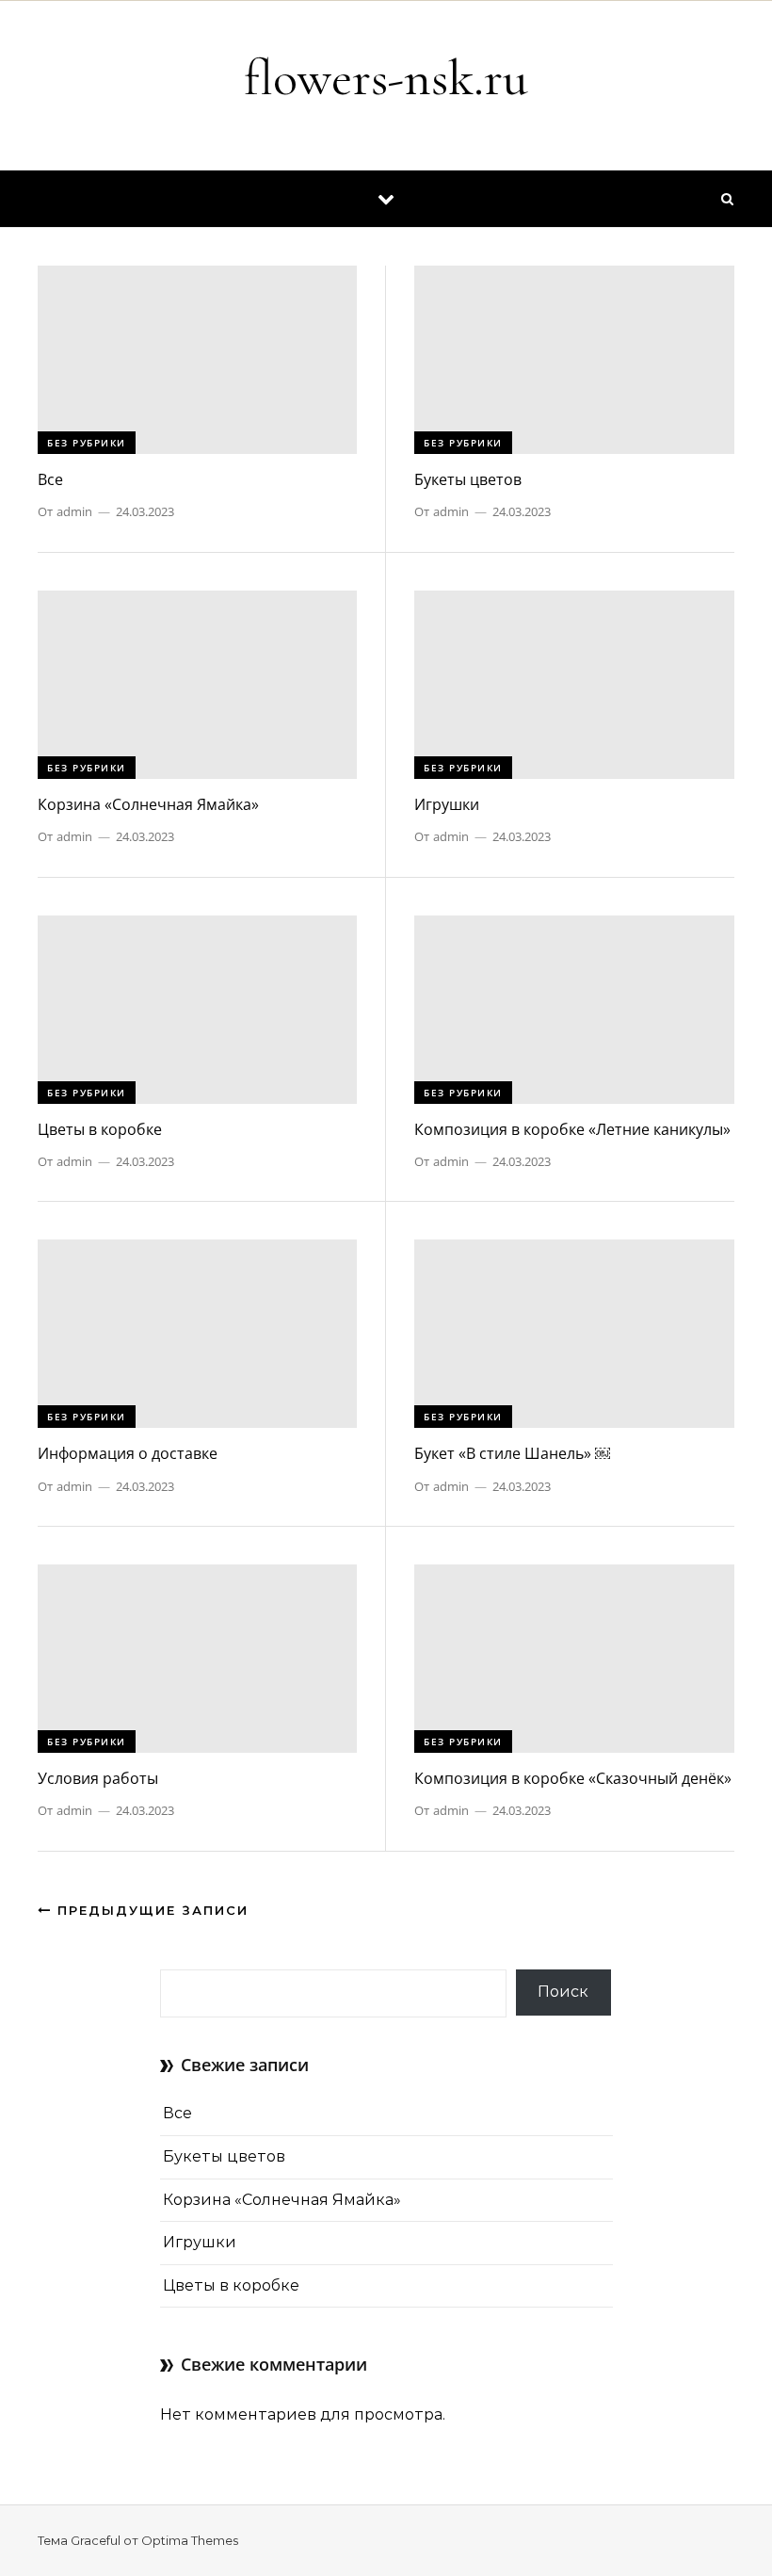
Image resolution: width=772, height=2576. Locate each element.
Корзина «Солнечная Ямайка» (148, 804)
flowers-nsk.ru (386, 78)
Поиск (563, 1992)
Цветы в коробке (100, 1129)
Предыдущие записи (150, 1910)
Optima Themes (190, 2540)
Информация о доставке (128, 1453)
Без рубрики (87, 443)
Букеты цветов (468, 479)
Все (50, 479)
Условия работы (98, 1778)
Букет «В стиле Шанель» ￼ (512, 1453)
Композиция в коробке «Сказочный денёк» (573, 1778)
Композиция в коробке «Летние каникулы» (572, 1129)
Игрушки (447, 804)
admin (74, 511)
